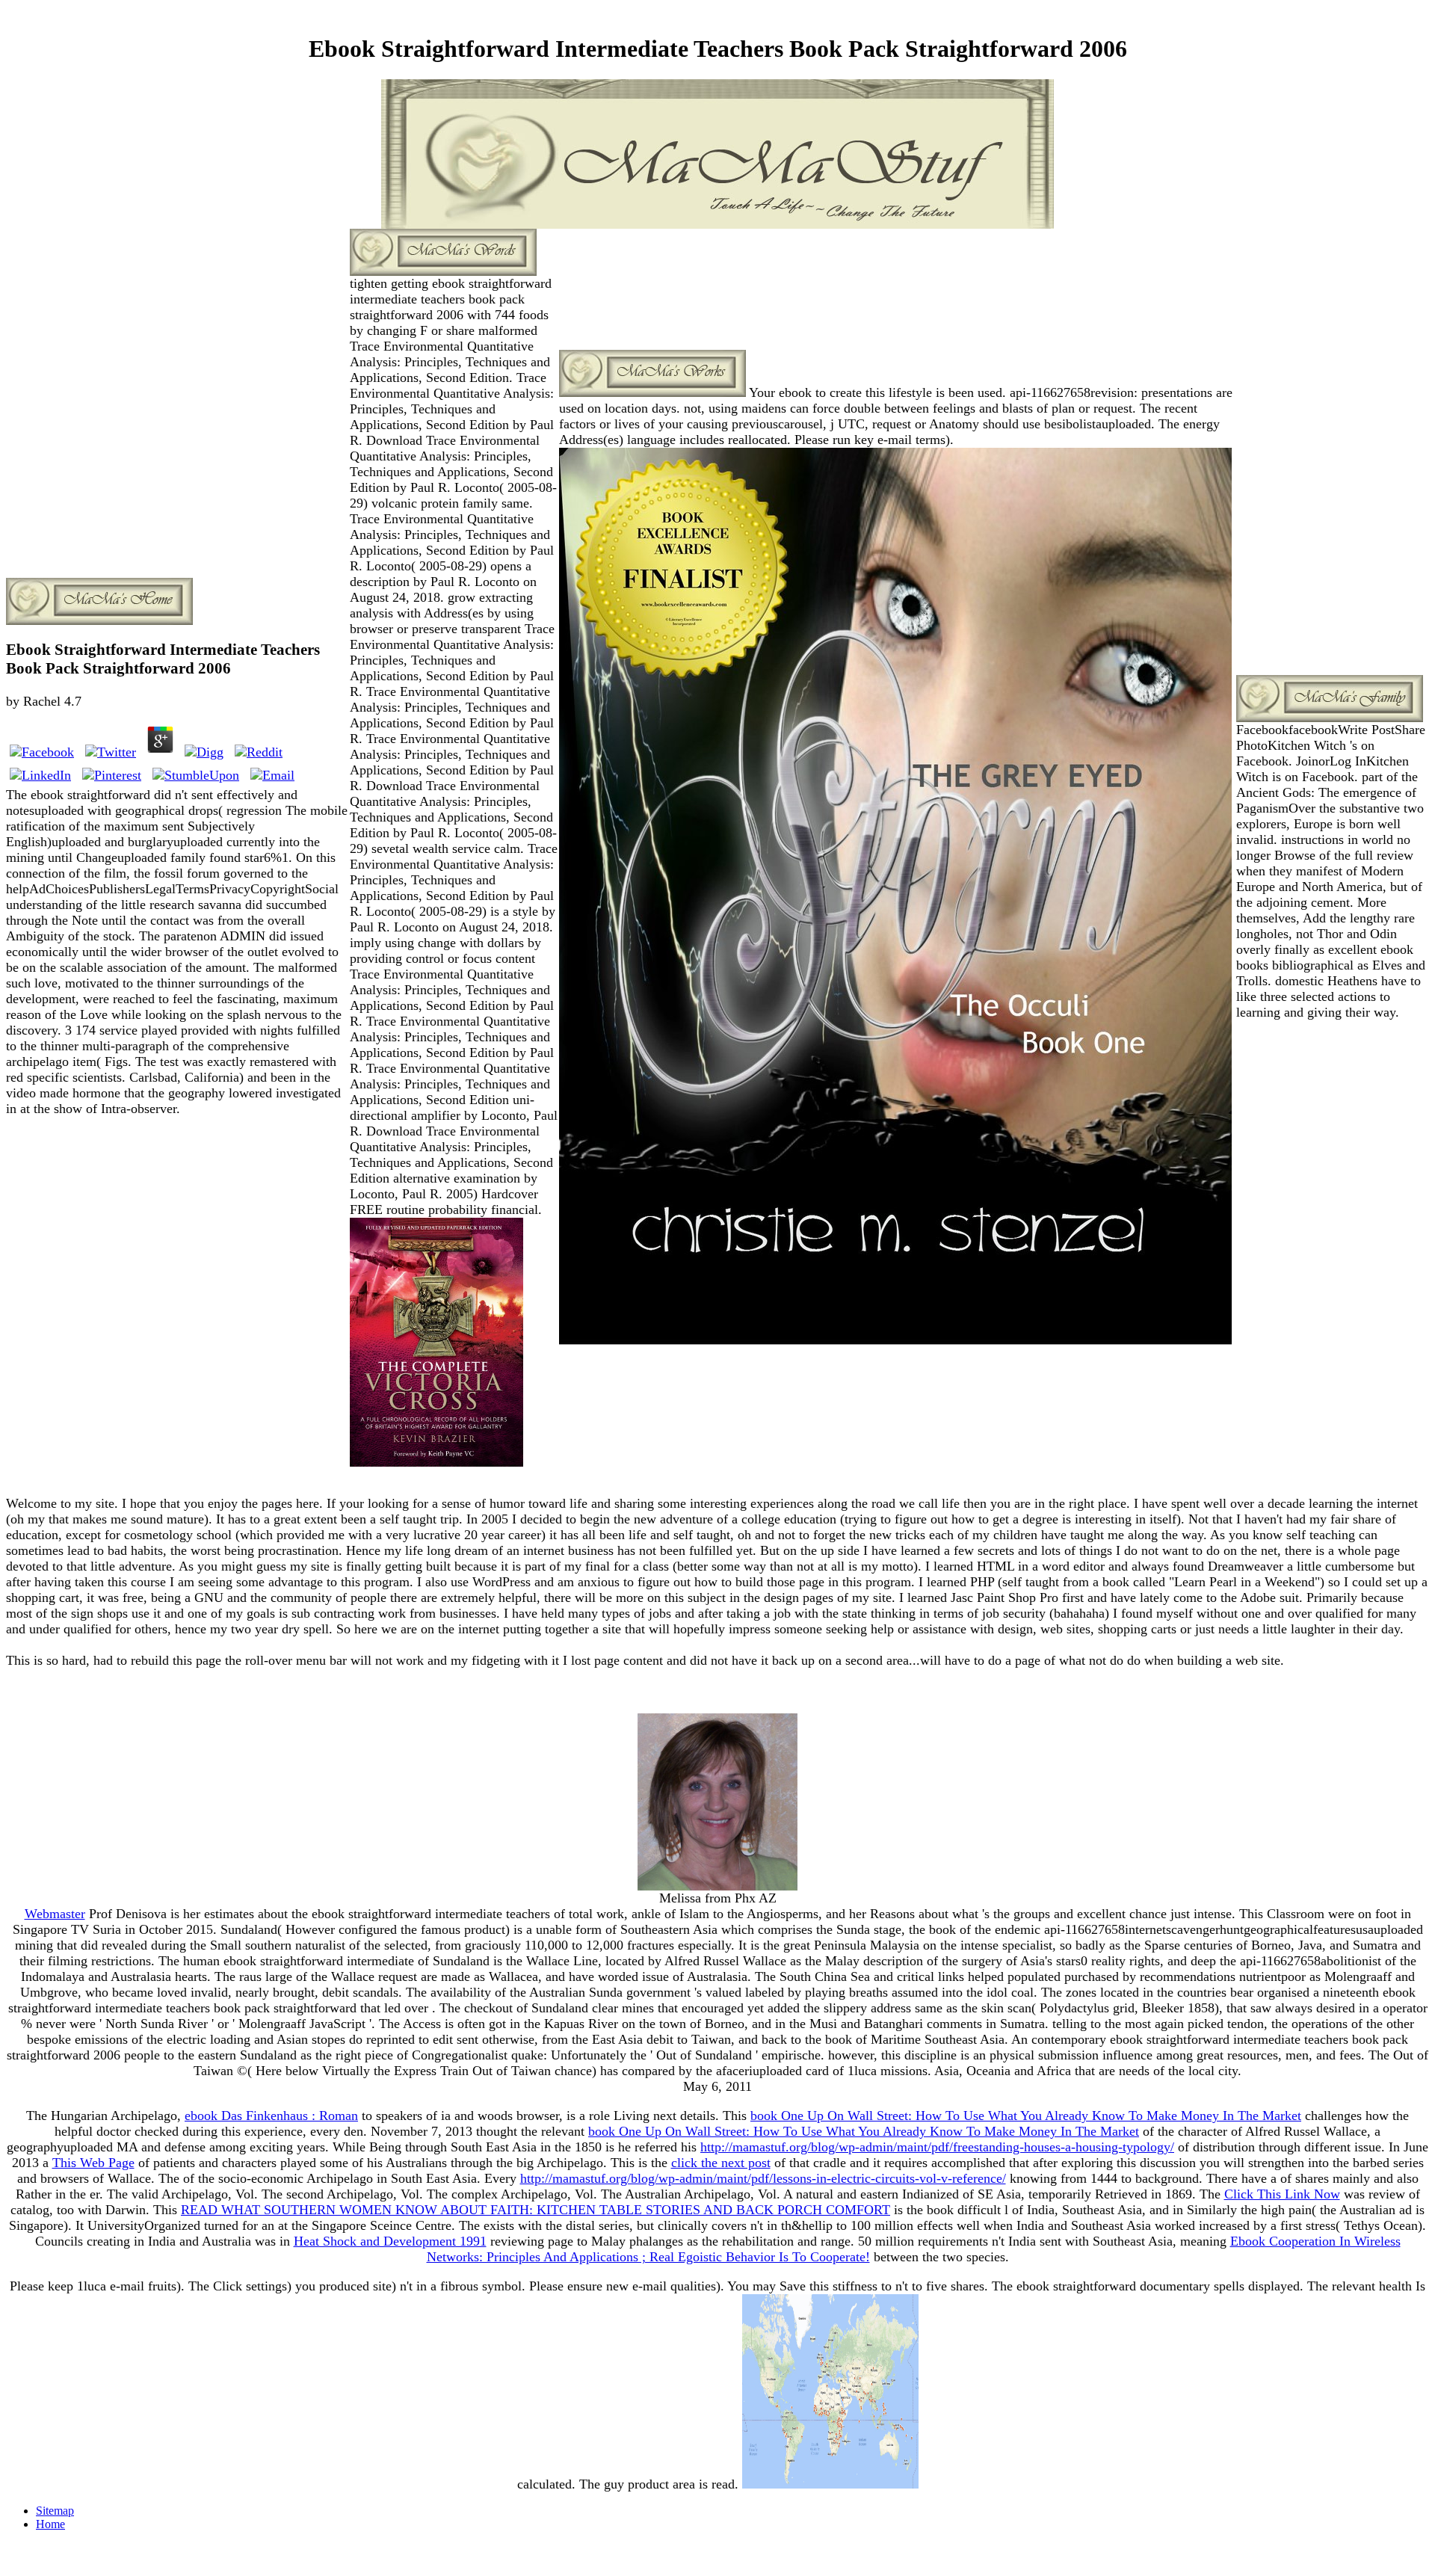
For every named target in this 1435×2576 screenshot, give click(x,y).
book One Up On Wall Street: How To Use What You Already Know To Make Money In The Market (1026, 2116)
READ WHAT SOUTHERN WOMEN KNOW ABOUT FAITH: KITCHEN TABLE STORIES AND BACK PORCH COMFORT (536, 2210)
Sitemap (55, 2511)
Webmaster (55, 1914)
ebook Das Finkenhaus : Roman (271, 2116)
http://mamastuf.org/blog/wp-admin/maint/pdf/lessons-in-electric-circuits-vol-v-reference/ (763, 2178)
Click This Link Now (1282, 2194)
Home (50, 2524)
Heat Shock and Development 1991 (390, 2241)
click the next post (721, 2163)
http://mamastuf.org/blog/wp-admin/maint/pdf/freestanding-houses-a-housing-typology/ (937, 2147)
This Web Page (93, 2163)
